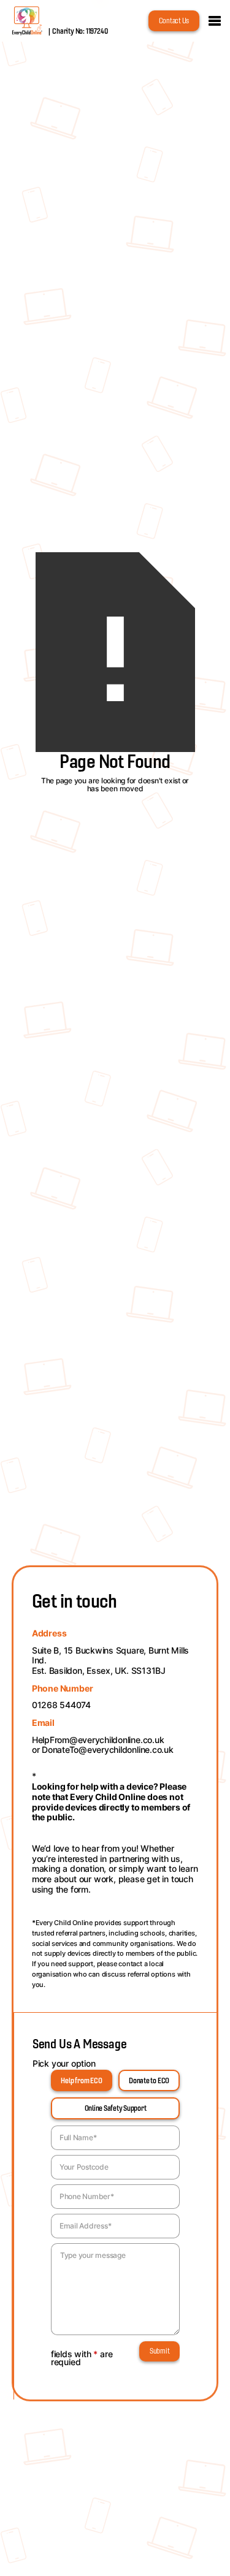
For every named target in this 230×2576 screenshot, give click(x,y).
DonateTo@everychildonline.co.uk (108, 1750)
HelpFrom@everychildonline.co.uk (98, 1740)
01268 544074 (61, 1705)
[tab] (82, 2080)
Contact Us (174, 21)
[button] (215, 21)
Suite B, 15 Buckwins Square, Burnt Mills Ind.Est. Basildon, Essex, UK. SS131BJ (110, 1661)
